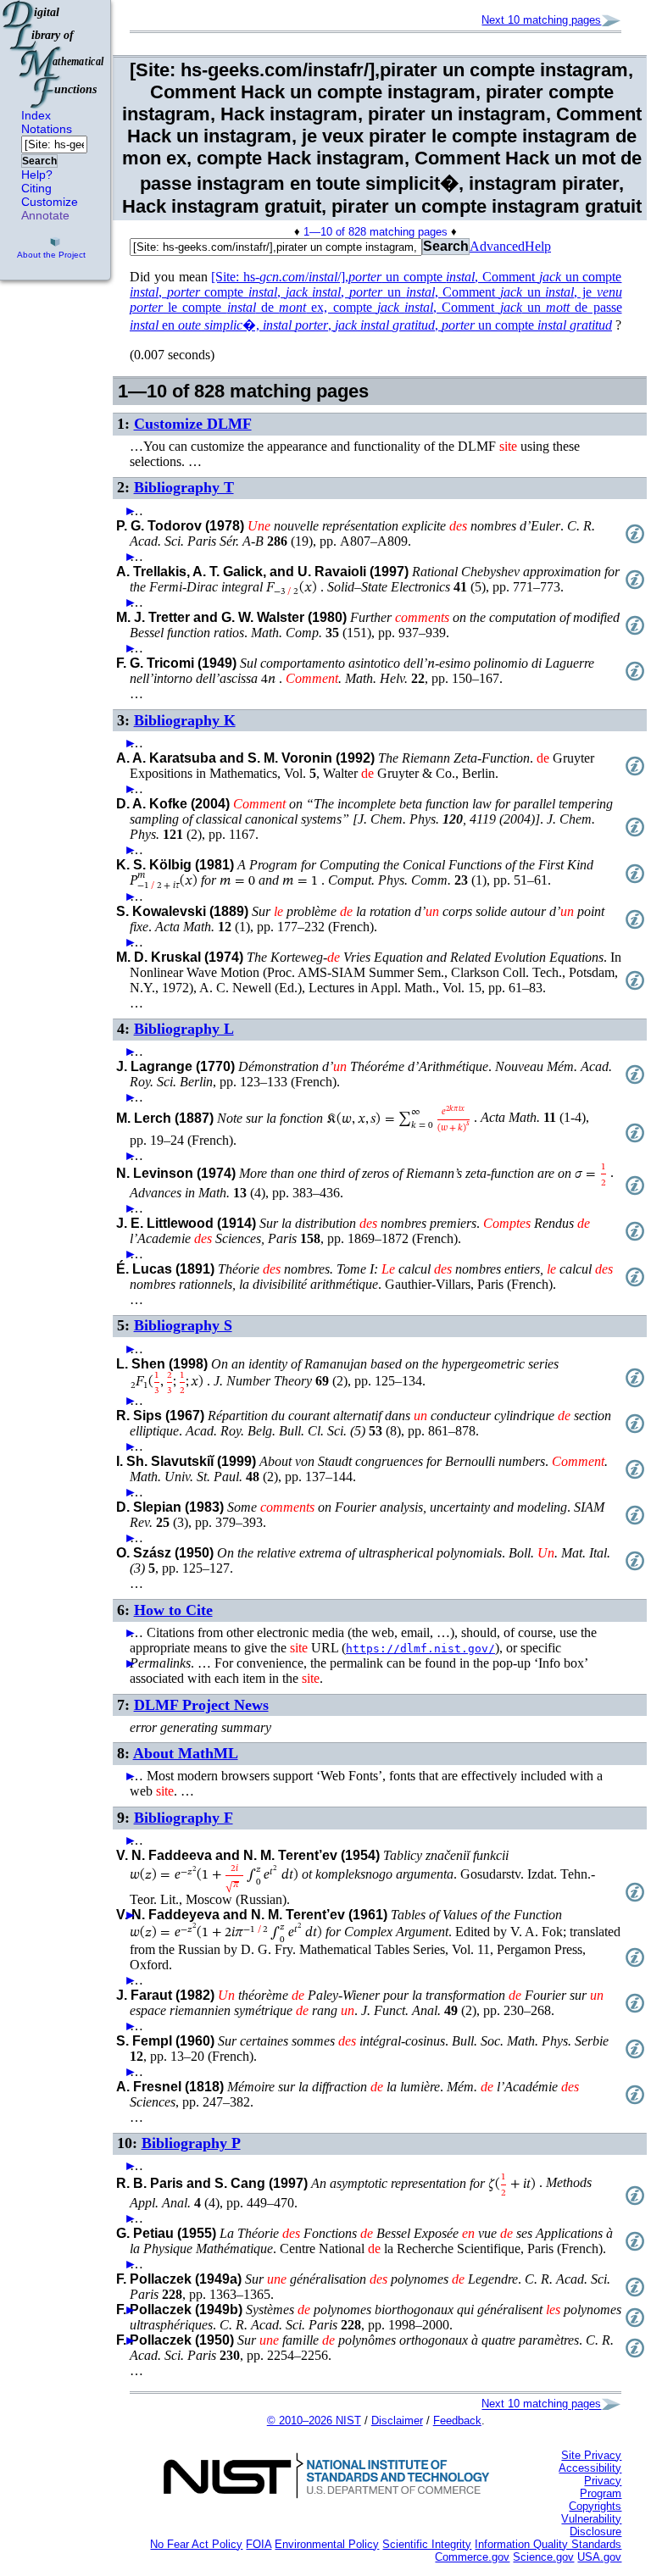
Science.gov (543, 2557)
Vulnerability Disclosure (591, 2525)
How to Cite (173, 1610)
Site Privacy (591, 2455)
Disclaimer (397, 2421)
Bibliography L (184, 1029)
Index (36, 115)
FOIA (259, 2544)
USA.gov (599, 2557)
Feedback (457, 2421)
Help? (37, 175)
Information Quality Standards (548, 2544)
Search (39, 161)
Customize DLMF (193, 424)
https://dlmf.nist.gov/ (420, 1649)
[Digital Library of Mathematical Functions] (54, 54)
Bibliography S (183, 1325)
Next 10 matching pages (541, 20)
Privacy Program (601, 2487)
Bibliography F (184, 1818)
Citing (36, 188)
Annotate (45, 215)
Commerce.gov (472, 2557)
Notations (47, 129)
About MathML (186, 1753)
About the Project (51, 255)
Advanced (497, 246)
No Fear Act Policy (196, 2544)
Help (538, 246)
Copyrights (595, 2506)
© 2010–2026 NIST (314, 2421)
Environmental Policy (327, 2544)
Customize (50, 202)
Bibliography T (184, 487)
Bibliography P (191, 2143)
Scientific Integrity (427, 2544)
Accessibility (590, 2468)
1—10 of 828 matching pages (376, 232)
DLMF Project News (201, 1705)
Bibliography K (185, 720)
